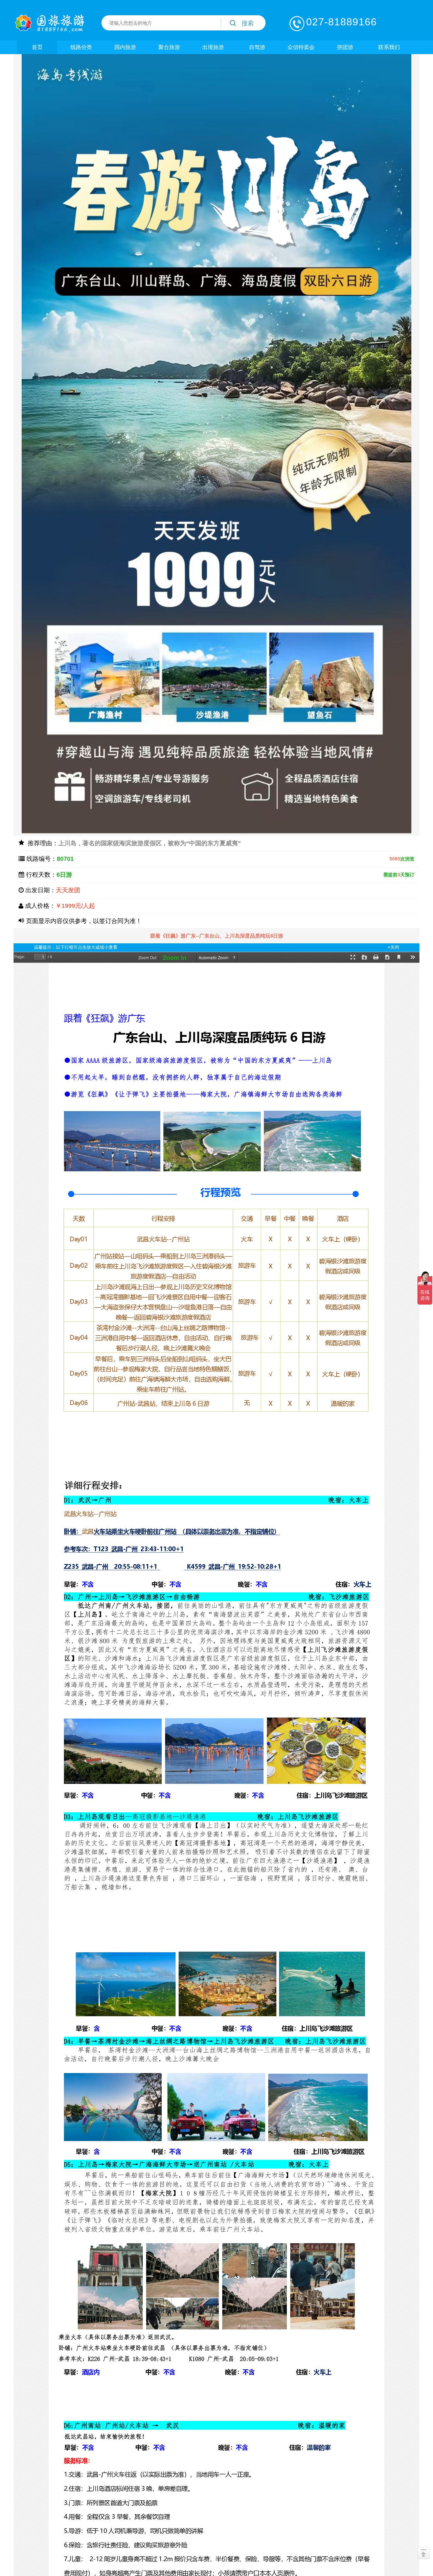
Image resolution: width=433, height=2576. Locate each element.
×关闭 (393, 947)
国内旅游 (125, 47)
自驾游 (257, 47)
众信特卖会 (301, 47)
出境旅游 (213, 47)
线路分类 (81, 47)
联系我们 (389, 47)
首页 (37, 47)
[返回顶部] (424, 2553)
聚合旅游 (169, 47)
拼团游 (345, 47)
